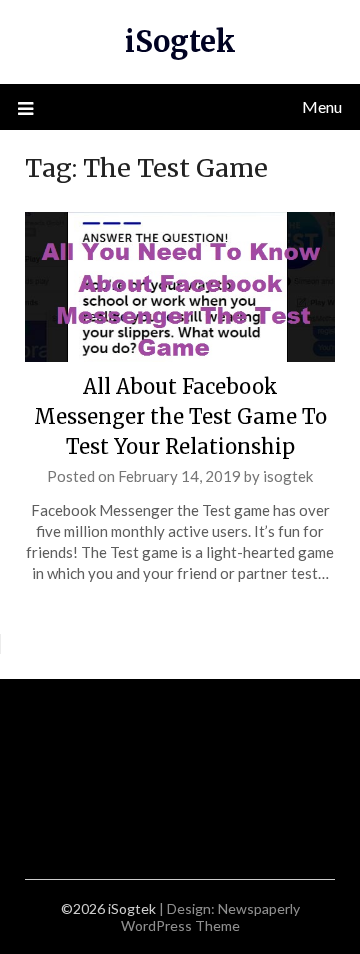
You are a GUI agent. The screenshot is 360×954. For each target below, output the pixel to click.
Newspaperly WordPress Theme (210, 917)
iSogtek (180, 41)
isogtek (288, 476)
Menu (322, 106)
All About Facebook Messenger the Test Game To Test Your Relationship (180, 416)
